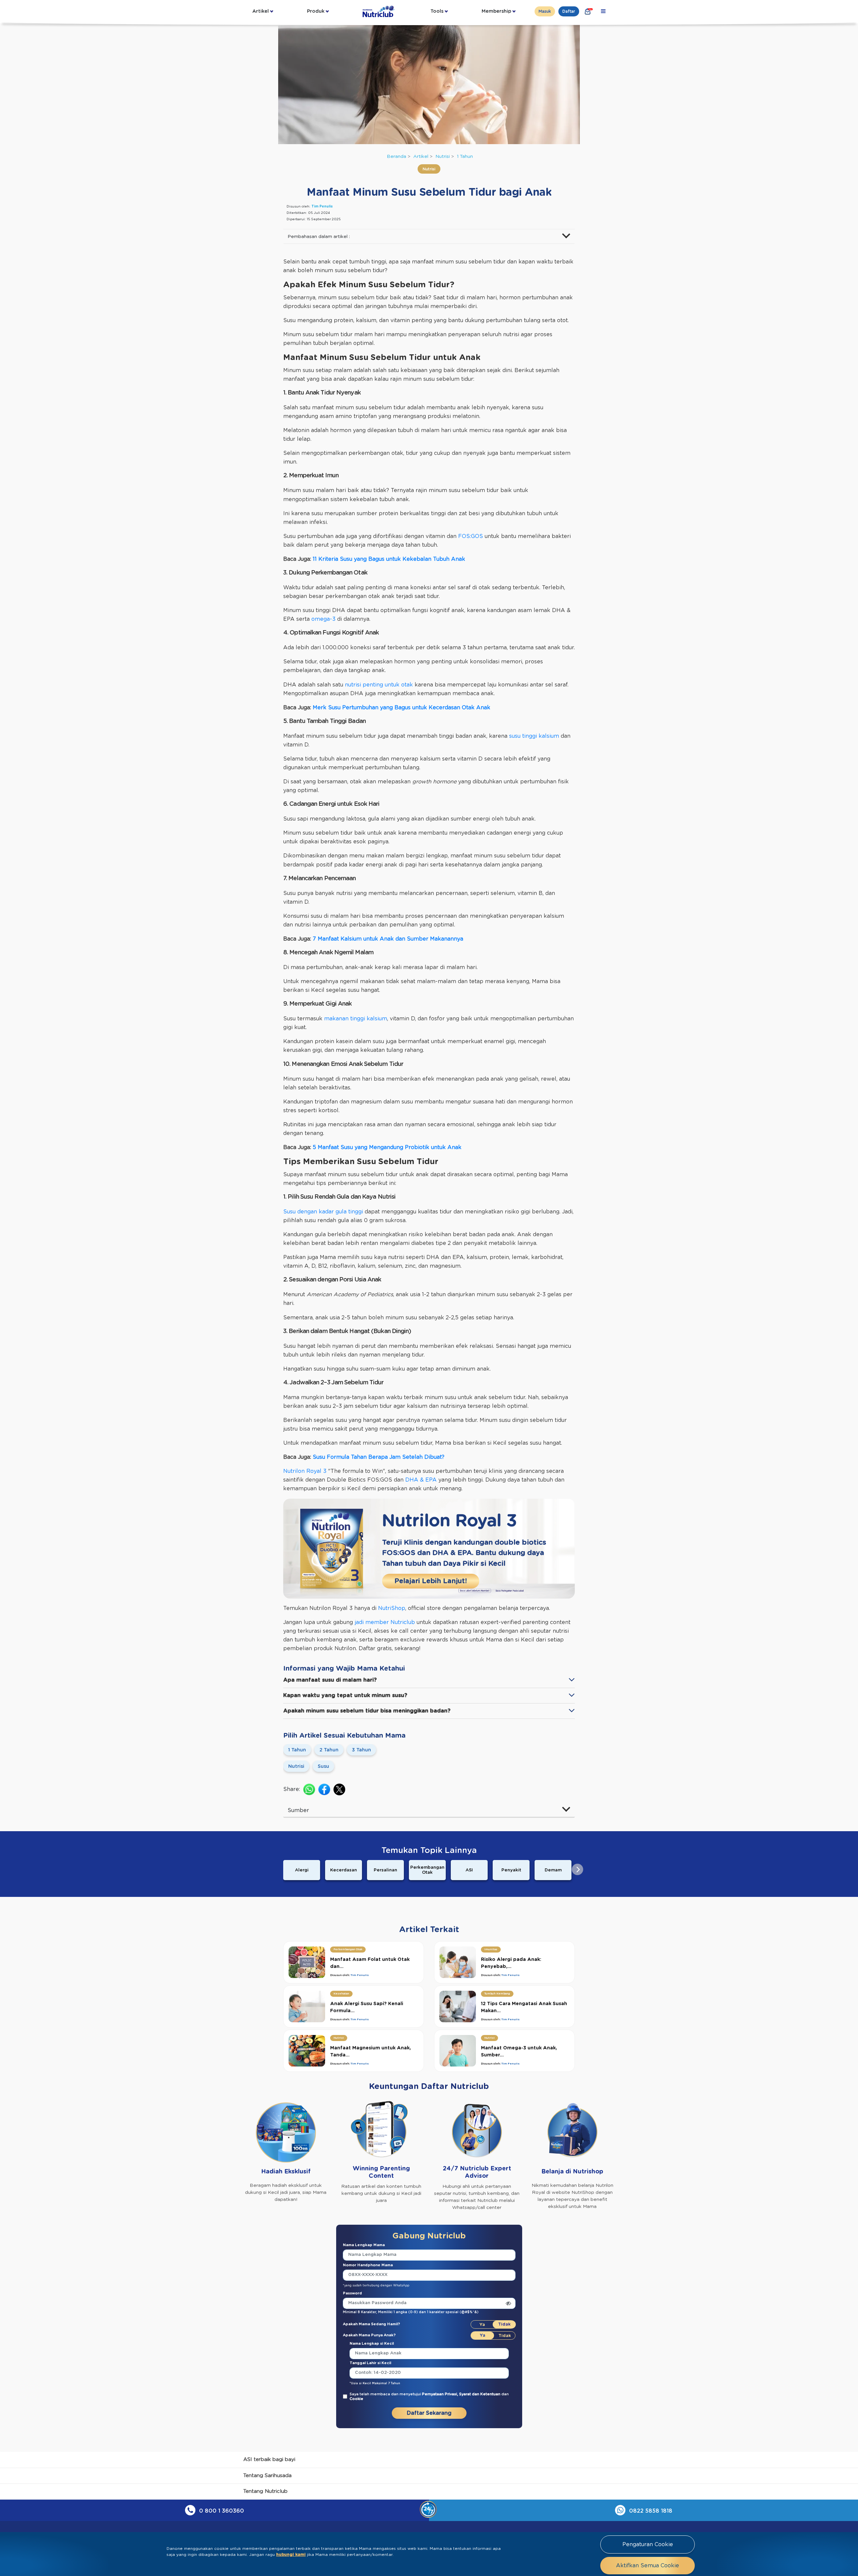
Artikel (261, 11)
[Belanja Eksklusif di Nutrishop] (588, 11)
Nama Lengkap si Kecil (372, 2344)
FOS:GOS (471, 536)
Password (352, 2293)
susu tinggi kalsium (534, 736)
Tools (437, 11)
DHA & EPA (421, 1480)
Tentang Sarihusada (267, 2476)
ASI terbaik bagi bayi (269, 2460)
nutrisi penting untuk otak (379, 685)
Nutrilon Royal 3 (305, 1471)
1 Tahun (465, 157)
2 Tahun (329, 1750)
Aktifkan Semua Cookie (648, 2566)
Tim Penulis (322, 206)
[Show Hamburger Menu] (603, 11)
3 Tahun (361, 1750)
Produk (316, 11)
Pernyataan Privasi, (441, 2394)
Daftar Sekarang (429, 2413)
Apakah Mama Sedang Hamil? (372, 2324)
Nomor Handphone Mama (368, 2265)
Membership (496, 11)
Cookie (356, 2399)
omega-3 (323, 619)
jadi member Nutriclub (384, 1622)
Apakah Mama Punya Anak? (369, 2335)
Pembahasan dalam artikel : (319, 237)
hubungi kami (291, 2555)
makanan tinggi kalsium (356, 1019)
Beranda (396, 157)
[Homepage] (379, 11)
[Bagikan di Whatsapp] (309, 1789)
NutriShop (392, 1608)
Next (577, 1869)
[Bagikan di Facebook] (324, 1789)
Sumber (298, 1810)
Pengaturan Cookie (648, 2544)
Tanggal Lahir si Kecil (370, 2363)
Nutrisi (443, 157)
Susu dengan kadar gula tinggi (323, 1212)
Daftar (569, 11)
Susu (323, 1766)
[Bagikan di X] (339, 1789)
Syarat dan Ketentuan (480, 2394)
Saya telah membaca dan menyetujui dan (429, 2397)
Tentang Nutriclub (265, 2491)
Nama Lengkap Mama (364, 2245)
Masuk (545, 11)
